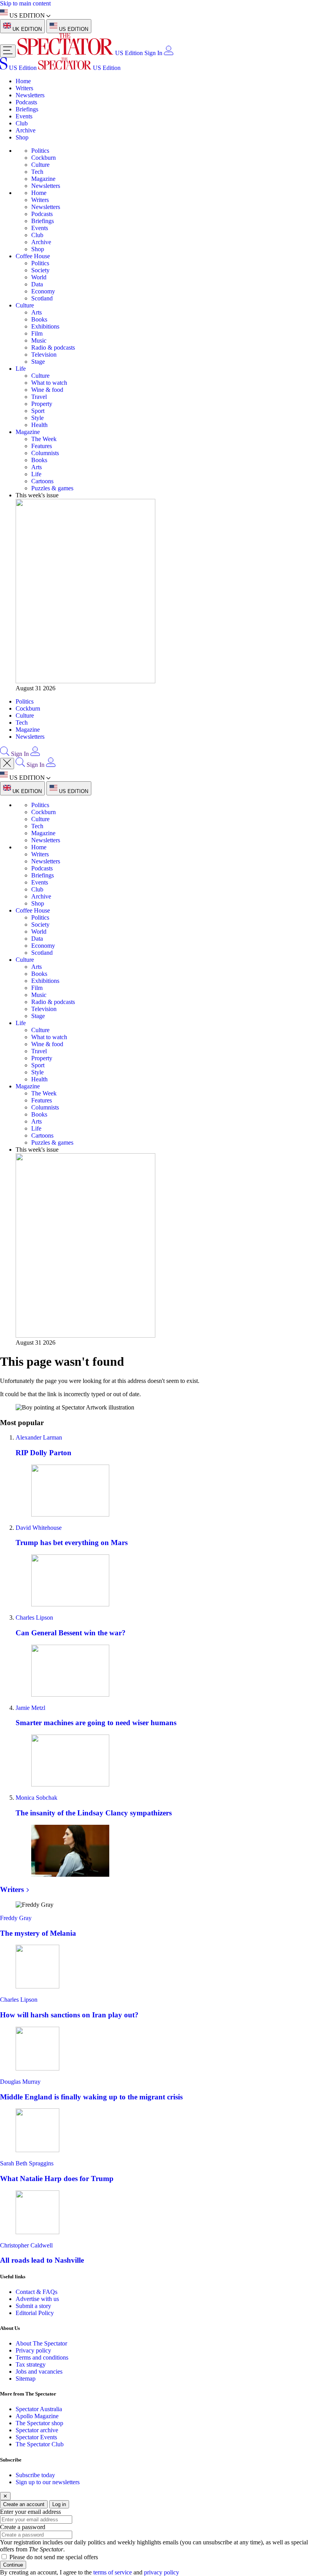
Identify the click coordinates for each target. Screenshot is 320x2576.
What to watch (49, 383)
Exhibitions (45, 326)
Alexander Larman (39, 1437)
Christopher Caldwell (26, 2245)
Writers (24, 88)
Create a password (23, 2527)
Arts (36, 312)
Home (23, 81)
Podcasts (26, 102)
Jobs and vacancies (39, 2371)
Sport (38, 411)
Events (24, 116)
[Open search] (5, 754)
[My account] (169, 53)
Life (21, 369)
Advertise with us (37, 2299)
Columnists (45, 453)
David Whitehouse (39, 1528)
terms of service (113, 2572)
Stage (38, 362)
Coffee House (33, 256)
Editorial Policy (35, 2313)
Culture (40, 165)
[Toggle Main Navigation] (8, 51)
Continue (13, 2565)
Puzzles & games (52, 488)
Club (22, 123)
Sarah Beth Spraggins (27, 2163)
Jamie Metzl (30, 1708)
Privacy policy (33, 2350)
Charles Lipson (34, 1618)
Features (42, 446)
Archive (26, 130)
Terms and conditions (42, 2357)
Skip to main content (25, 3)
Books (39, 319)
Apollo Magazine (37, 2416)
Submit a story (33, 2306)
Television (44, 355)
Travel (39, 397)
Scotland (42, 298)
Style (37, 418)
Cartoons (42, 481)
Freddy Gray (16, 1918)
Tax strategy (31, 2364)
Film (37, 333)
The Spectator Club (40, 2444)
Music (39, 340)
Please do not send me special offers (54, 2557)
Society (40, 270)
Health (39, 425)
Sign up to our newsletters (48, 2482)
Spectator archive (37, 2430)
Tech (37, 172)
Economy (43, 291)
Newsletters (30, 95)
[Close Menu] (7, 764)
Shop (22, 137)
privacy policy (162, 2572)
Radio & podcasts (53, 347)
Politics (40, 151)
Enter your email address (30, 2512)
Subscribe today (35, 2475)
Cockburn (44, 158)
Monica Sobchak (36, 1798)
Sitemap (26, 2379)
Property (42, 404)
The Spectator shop (39, 2423)
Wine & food (47, 390)
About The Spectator (41, 2343)
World (39, 277)
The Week (44, 439)
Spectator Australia (39, 2409)
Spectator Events (36, 2437)
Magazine (43, 179)
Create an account (24, 2504)
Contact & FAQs (36, 2292)
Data (37, 284)
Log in (59, 2504)
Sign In (153, 53)
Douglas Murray (20, 2082)
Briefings (27, 109)
